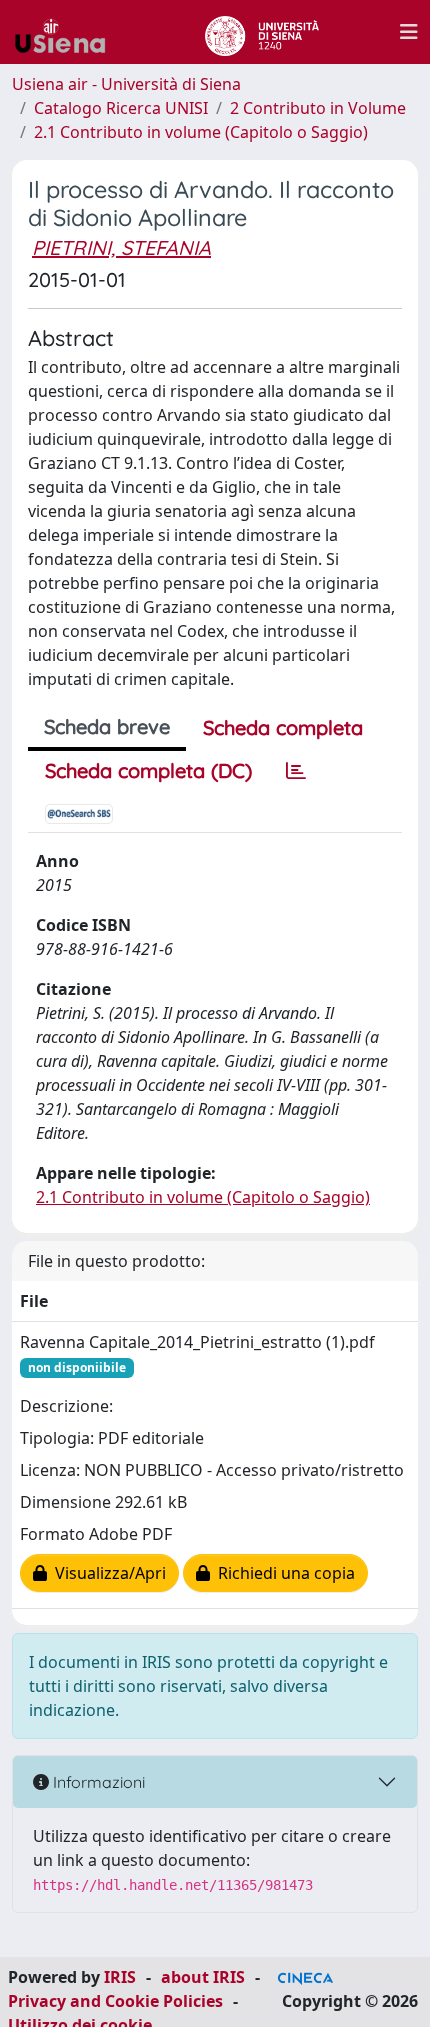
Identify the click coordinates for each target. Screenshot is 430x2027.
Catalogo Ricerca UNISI (121, 108)
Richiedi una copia (282, 1573)
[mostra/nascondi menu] (409, 32)
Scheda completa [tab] (283, 727)
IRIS (120, 1977)
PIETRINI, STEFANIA (121, 247)
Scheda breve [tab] (107, 726)
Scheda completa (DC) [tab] (148, 770)
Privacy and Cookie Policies (115, 2001)
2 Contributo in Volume (318, 108)
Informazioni (97, 1782)
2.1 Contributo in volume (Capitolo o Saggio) (201, 132)
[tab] (296, 771)
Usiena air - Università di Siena (126, 84)
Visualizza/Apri (106, 1573)
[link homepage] (68, 32)
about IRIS (203, 1977)
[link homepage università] (261, 32)
